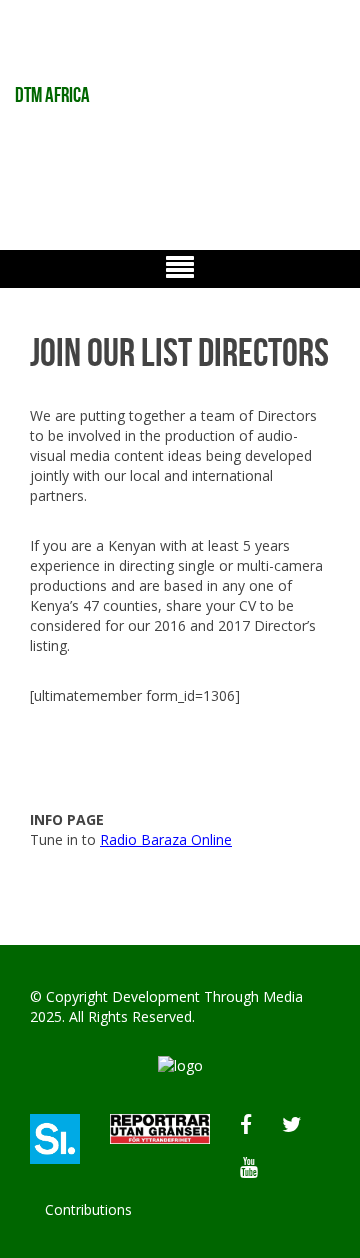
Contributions (88, 1209)
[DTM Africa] (180, 1064)
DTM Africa (52, 95)
